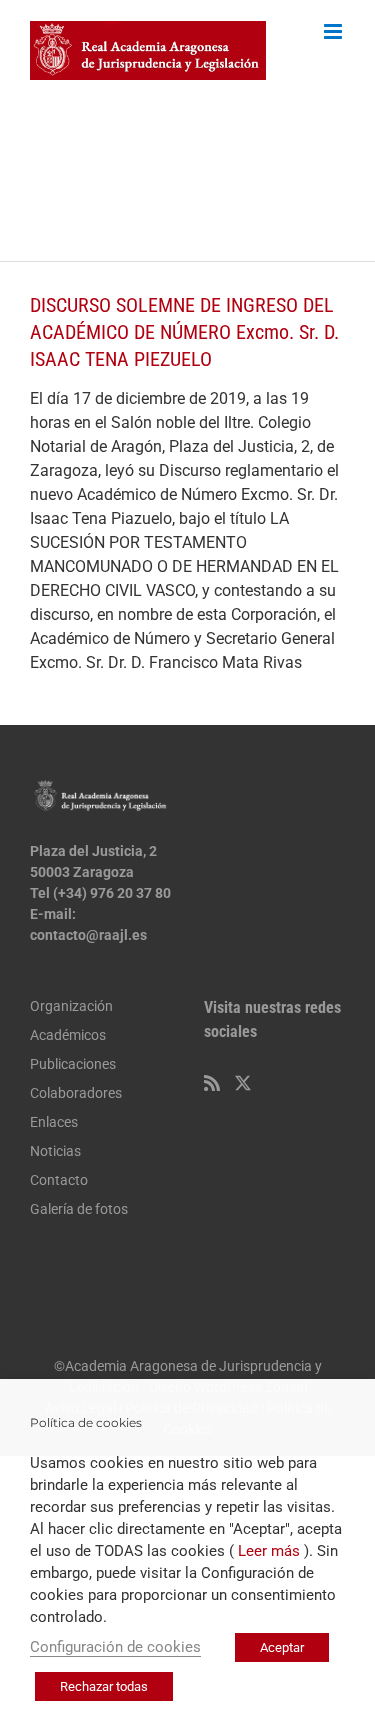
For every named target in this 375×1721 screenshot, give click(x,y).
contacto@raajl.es (88, 935)
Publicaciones (73, 1064)
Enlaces (54, 1122)
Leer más (269, 1551)
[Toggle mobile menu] (334, 31)
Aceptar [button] (282, 1647)
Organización (71, 1006)
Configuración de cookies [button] (115, 1647)
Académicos (68, 1035)
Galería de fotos (79, 1209)
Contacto (59, 1180)
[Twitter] (243, 1083)
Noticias (55, 1151)
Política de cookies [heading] (86, 1422)
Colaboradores (76, 1093)
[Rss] (212, 1083)
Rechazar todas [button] (104, 1686)
